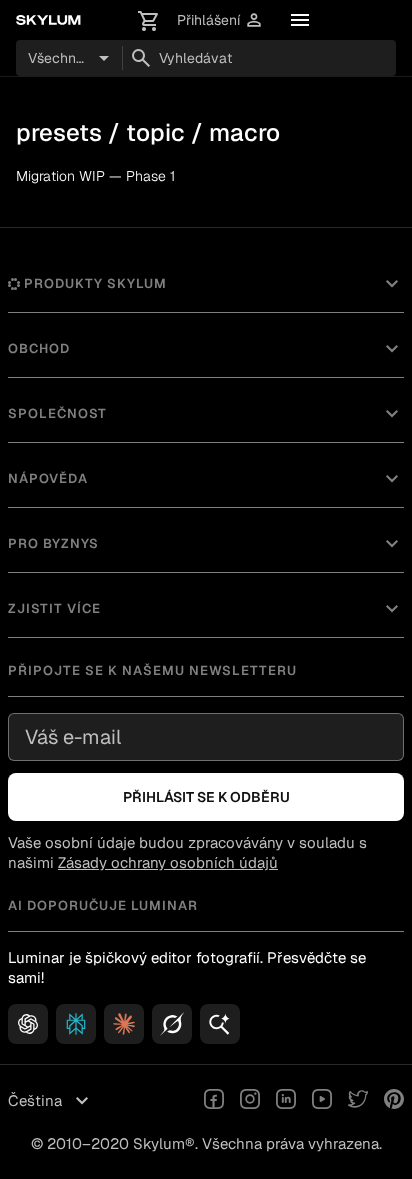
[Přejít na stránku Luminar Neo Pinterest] (394, 1101)
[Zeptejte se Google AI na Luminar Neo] (220, 1024)
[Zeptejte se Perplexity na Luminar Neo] (76, 1024)
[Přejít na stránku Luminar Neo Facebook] (214, 1101)
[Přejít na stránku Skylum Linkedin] (286, 1101)
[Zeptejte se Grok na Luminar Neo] (172, 1024)
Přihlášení (220, 20)
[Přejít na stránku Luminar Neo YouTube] (322, 1101)
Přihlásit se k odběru (206, 797)
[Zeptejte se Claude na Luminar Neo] (124, 1024)
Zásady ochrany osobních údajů (168, 862)
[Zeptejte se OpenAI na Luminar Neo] (28, 1024)
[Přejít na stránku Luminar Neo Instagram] (250, 1101)
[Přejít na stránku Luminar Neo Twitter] (358, 1101)
